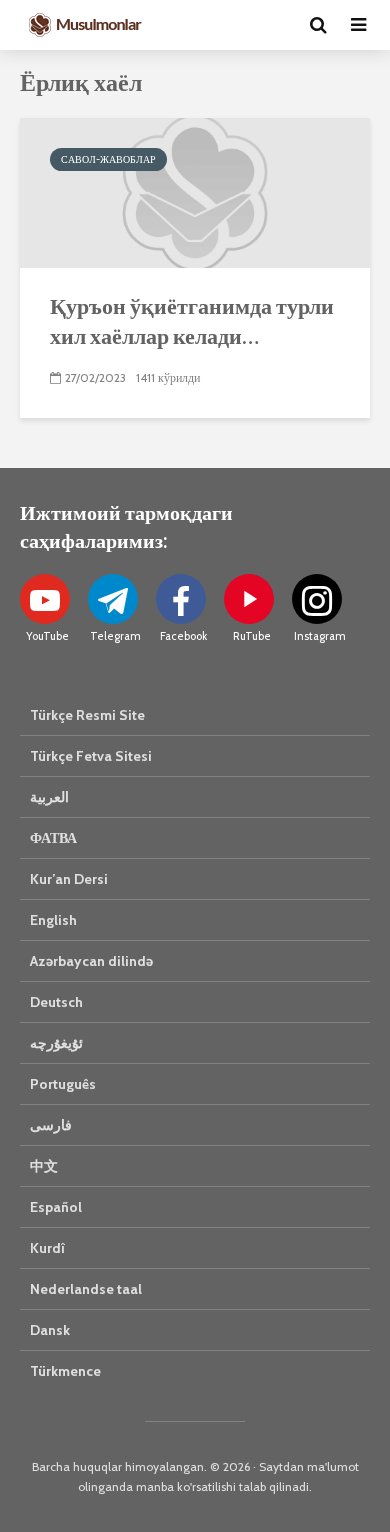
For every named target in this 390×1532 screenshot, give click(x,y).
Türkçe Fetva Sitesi (91, 756)
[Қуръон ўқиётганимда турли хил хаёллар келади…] (195, 191)
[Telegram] (113, 599)
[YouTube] (45, 599)
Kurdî (47, 1248)
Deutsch (56, 1002)
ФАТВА (53, 838)
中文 (44, 1166)
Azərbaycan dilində (91, 961)
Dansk (50, 1330)
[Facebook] (181, 599)
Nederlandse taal (86, 1289)
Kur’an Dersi (69, 879)
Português (63, 1084)
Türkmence (65, 1371)
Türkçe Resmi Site (87, 715)
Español (56, 1207)
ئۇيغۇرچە (56, 1043)
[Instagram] (317, 599)
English (53, 920)
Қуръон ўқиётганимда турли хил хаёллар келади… (192, 320)
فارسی (51, 1125)
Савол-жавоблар (108, 159)
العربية (49, 797)
